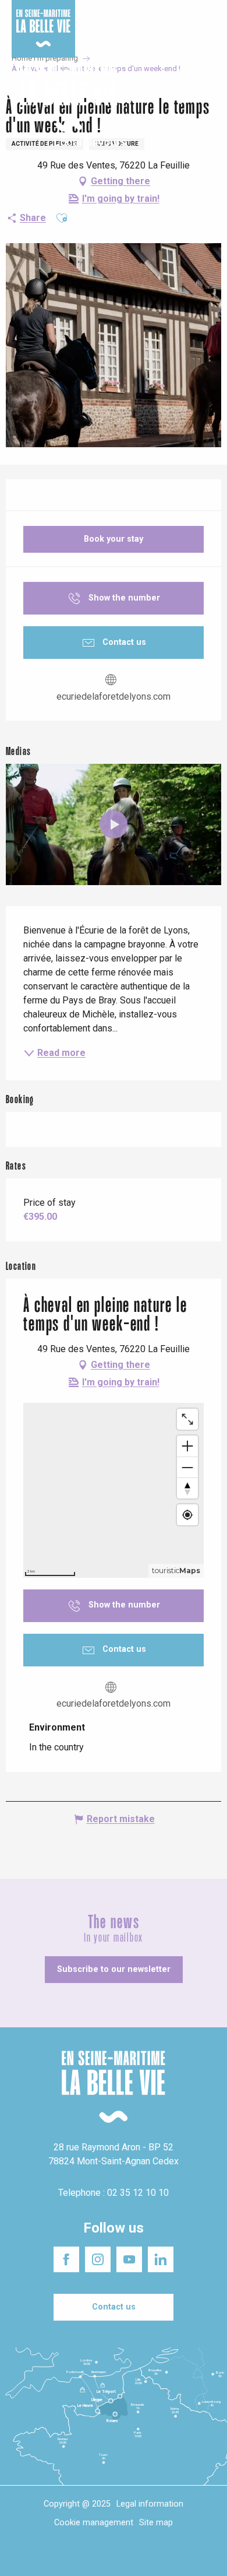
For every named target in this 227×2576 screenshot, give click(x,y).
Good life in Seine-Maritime (116, 17)
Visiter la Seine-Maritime (190, 17)
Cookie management (94, 2523)
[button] (208, 98)
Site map (156, 2523)
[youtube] (114, 824)
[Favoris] (182, 98)
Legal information (150, 2504)
